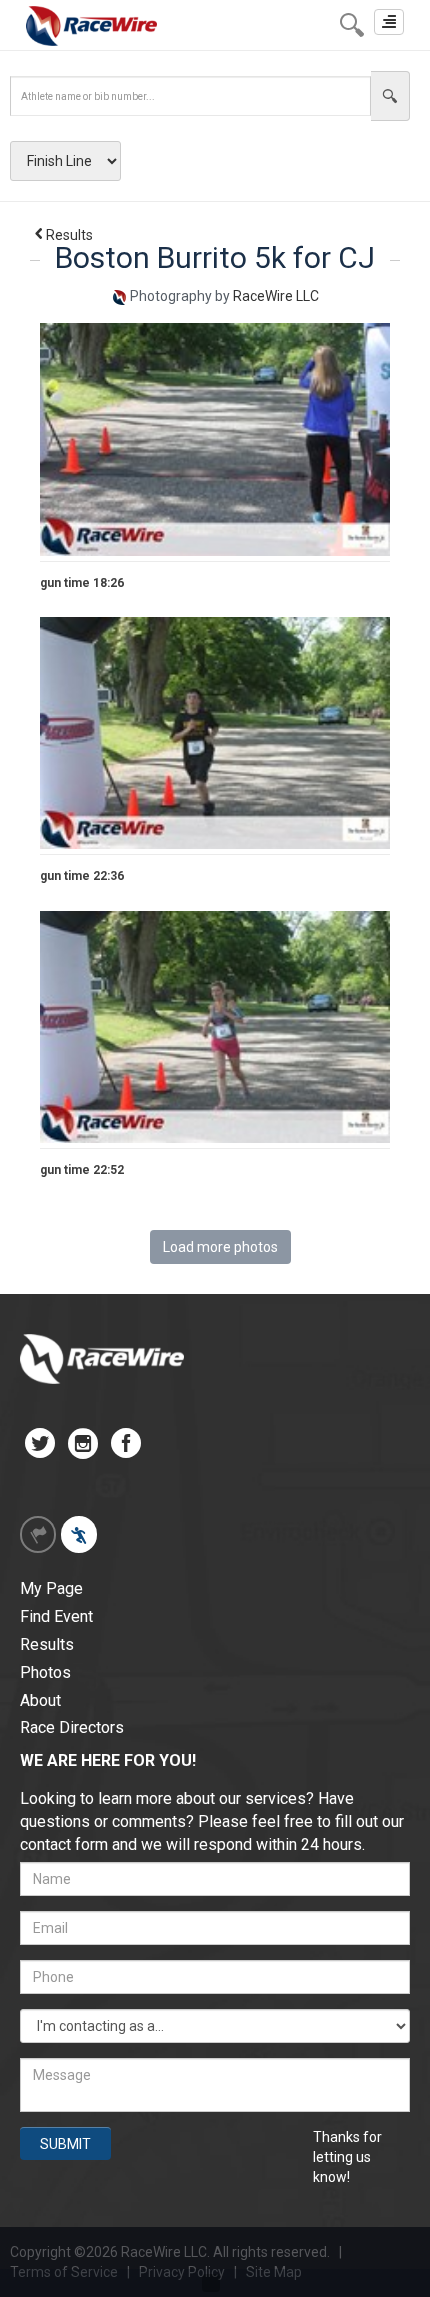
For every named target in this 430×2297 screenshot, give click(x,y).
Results (69, 235)
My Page (51, 1588)
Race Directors (72, 1727)
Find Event (56, 1616)
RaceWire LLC (276, 296)
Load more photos (220, 1247)
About (40, 1700)
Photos (45, 1672)
